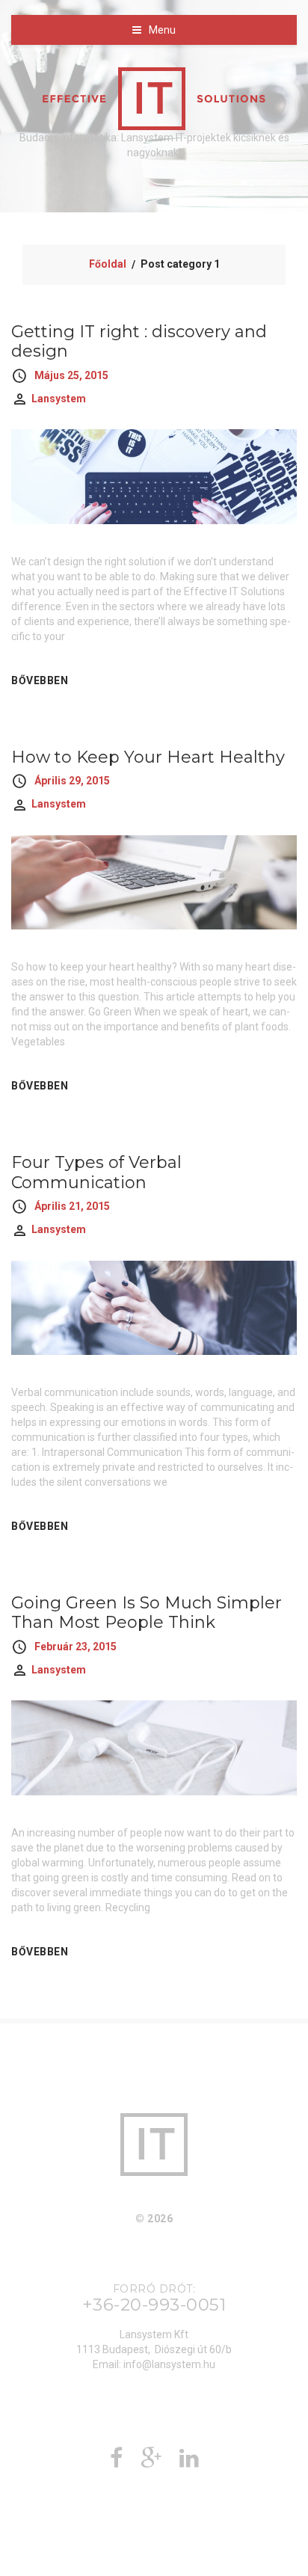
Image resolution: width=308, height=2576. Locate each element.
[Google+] (151, 2462)
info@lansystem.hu (169, 2364)
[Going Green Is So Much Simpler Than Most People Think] (154, 1747)
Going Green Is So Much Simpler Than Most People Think (147, 1613)
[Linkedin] (189, 2462)
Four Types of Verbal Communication (96, 1172)
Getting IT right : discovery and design (139, 341)
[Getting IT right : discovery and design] (154, 476)
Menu (162, 30)
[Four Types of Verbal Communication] (154, 1306)
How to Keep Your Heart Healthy (148, 757)
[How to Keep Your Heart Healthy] (154, 882)
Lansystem (59, 399)
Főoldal (108, 264)
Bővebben (40, 680)
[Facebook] (116, 2462)
